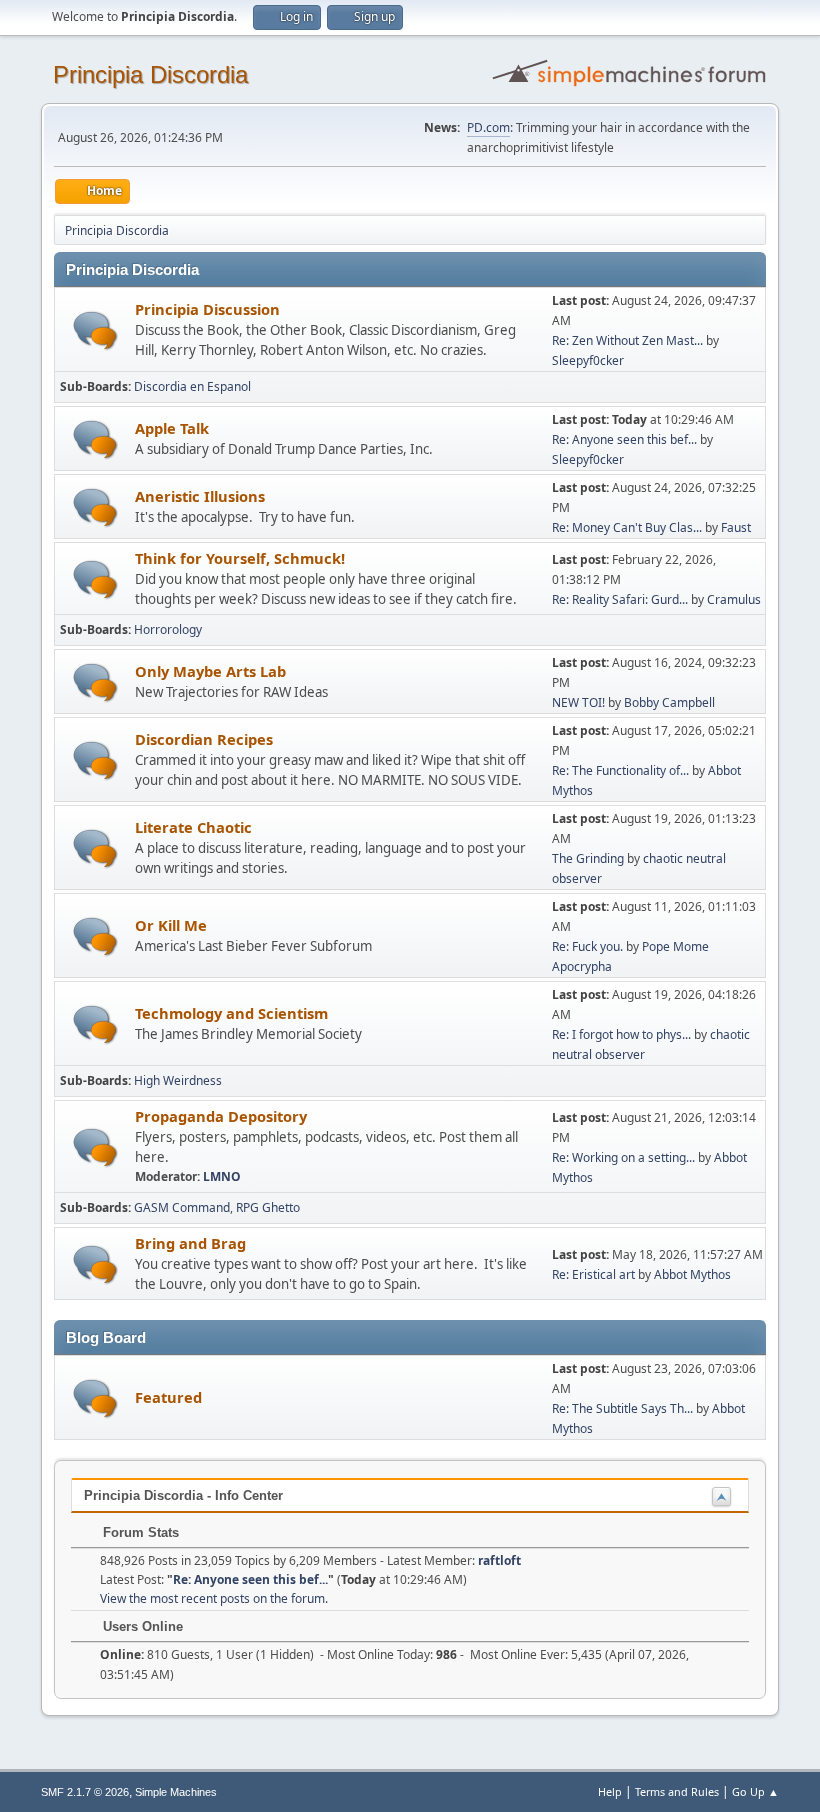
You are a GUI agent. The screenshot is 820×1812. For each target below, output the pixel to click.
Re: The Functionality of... (620, 770)
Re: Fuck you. (587, 946)
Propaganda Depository (221, 1116)
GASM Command (182, 1207)
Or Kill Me (171, 925)
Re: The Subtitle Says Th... (622, 1408)
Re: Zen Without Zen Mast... (627, 340)
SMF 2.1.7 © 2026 (85, 1792)
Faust (736, 527)
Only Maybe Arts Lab (210, 671)
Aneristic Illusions (200, 496)
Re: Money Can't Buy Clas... (627, 527)
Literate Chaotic (193, 827)
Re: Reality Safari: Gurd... (620, 599)
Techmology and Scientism (231, 1013)
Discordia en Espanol (192, 386)
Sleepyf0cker (588, 360)
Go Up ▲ (755, 1791)
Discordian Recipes (204, 739)
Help (610, 1791)
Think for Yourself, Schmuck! (240, 558)
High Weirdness (178, 1080)
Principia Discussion (207, 309)
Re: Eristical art (593, 1274)
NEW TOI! (578, 702)
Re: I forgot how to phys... (621, 1034)
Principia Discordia (150, 74)
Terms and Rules (677, 1791)
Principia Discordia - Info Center (183, 1495)
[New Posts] (95, 330)
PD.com (488, 127)
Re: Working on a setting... (623, 1157)
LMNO (222, 1176)
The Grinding (588, 858)
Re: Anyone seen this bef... (624, 439)
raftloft (499, 1560)
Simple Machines (176, 1792)
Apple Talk (172, 428)
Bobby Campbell (669, 702)
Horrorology (168, 629)
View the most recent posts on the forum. (214, 1598)
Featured (168, 1397)
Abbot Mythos (692, 1274)
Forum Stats (139, 1532)
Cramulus (734, 599)
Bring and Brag (190, 1243)
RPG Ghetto (268, 1207)
